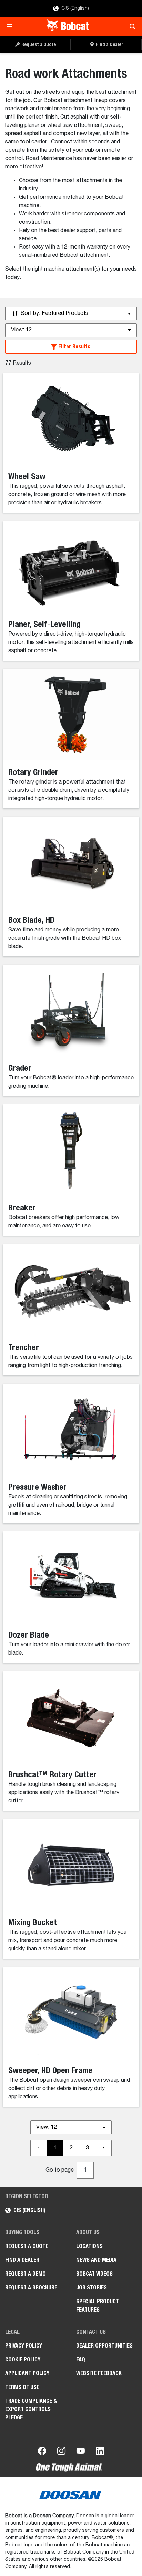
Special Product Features (98, 2306)
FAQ (81, 2359)
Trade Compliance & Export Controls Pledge (31, 2409)
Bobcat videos (94, 2274)
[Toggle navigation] (12, 26)
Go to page (60, 2170)
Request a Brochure (31, 2288)
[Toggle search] (130, 26)
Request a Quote (27, 2246)
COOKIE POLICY (23, 2359)
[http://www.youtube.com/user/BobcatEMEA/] (81, 2452)
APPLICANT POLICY (27, 2373)
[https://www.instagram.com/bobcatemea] (61, 2452)
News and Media (96, 2260)
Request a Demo (26, 2274)
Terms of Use (22, 2387)
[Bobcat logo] (68, 26)
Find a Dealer (22, 2260)
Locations (89, 2246)
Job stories (92, 2288)
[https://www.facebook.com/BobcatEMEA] (42, 2452)
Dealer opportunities (104, 2346)
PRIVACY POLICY (24, 2346)
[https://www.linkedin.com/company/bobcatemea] (100, 2452)
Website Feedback (99, 2373)
